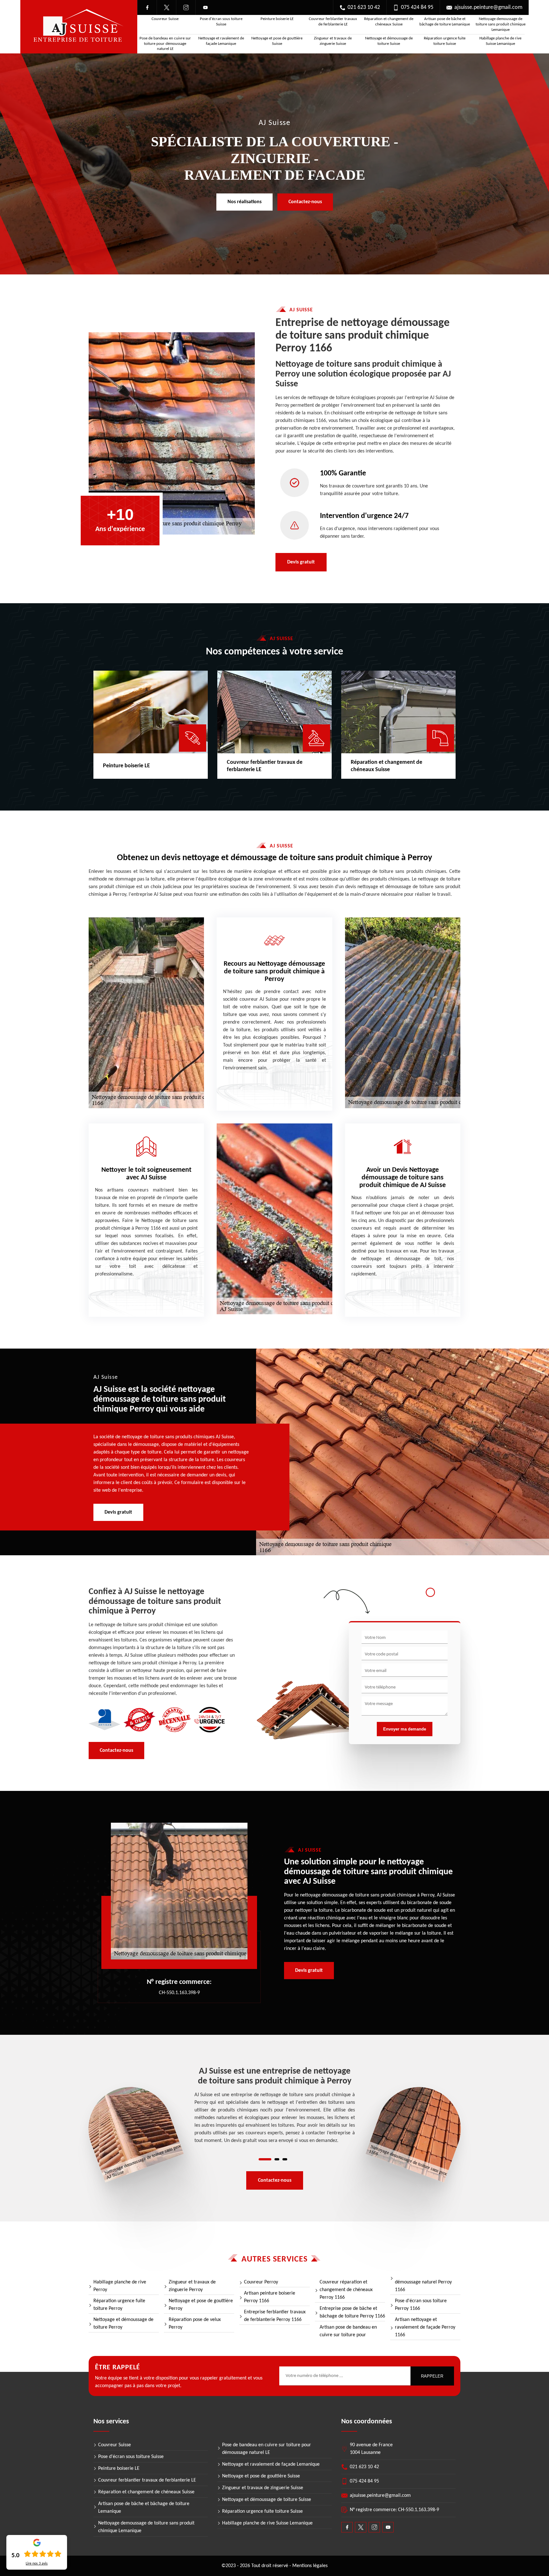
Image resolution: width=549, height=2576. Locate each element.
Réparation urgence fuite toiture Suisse (445, 41)
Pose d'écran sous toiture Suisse (221, 22)
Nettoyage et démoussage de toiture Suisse (389, 41)
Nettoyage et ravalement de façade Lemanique (221, 41)
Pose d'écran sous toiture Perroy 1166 (421, 2305)
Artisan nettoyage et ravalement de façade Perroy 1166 (425, 2327)
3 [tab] (285, 2159)
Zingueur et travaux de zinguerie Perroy (192, 2286)
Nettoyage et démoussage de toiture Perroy (123, 2324)
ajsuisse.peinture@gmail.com (488, 7)
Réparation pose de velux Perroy (195, 2324)
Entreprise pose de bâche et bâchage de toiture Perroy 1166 (352, 2312)
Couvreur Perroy (261, 2282)
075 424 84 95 (417, 7)
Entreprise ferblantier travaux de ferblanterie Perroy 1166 (275, 2316)
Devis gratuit (301, 562)
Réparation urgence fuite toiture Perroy (119, 2305)
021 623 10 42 (364, 7)
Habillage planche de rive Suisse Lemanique (500, 41)
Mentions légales (310, 2566)
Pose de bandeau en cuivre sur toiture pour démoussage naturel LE (165, 44)
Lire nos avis (37, 2564)
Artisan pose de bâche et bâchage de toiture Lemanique (445, 22)
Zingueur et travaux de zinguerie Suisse (333, 41)
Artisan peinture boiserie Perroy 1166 (270, 2297)
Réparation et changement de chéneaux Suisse (389, 22)
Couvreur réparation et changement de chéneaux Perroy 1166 (346, 2290)
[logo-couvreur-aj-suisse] (79, 27)
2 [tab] (277, 2159)
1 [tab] (265, 2159)
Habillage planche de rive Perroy (120, 2286)
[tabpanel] (275, 2106)
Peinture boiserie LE (277, 19)
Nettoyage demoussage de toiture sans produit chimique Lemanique (501, 24)
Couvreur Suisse (165, 19)
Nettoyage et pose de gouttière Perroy (201, 2305)
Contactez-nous (305, 202)
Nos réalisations (244, 202)
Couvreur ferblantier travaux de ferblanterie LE (333, 22)
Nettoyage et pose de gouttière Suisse (277, 41)
